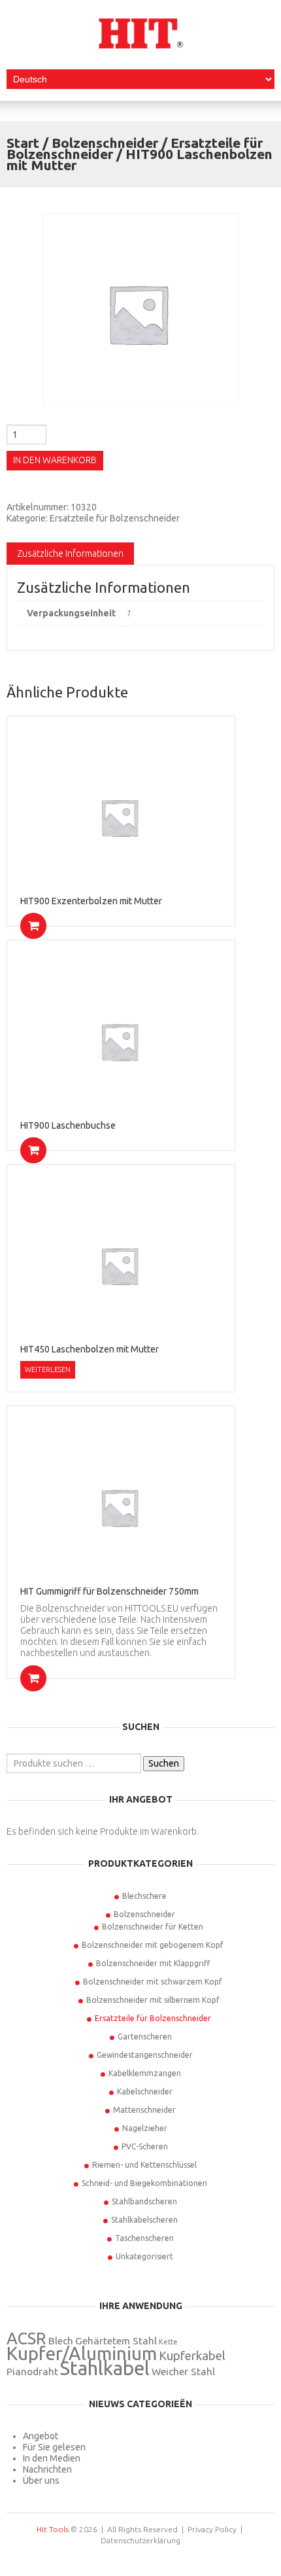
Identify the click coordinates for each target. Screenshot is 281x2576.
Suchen (164, 1763)
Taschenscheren (144, 2238)
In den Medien (52, 2458)
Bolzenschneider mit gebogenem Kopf (153, 1945)
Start (23, 143)
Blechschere (144, 1896)
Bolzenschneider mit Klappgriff (153, 1963)
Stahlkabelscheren (144, 2220)
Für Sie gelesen (54, 2447)
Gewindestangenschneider (145, 2055)
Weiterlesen (48, 1369)
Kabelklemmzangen (145, 2073)
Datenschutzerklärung (140, 2540)
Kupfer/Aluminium (82, 2353)
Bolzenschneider (105, 143)
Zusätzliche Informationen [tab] (70, 554)
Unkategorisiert (144, 2256)
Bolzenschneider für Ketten (153, 1927)
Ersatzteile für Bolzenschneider (115, 518)
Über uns (41, 2480)
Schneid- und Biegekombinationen (144, 2183)
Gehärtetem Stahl (116, 2341)
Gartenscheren (145, 2037)
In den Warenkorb (55, 460)
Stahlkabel (105, 2368)
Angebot (41, 2436)
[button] (33, 926)
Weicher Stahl (183, 2372)
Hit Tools (53, 2529)
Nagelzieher (145, 2128)
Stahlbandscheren (144, 2201)
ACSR (26, 2338)
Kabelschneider (145, 2091)
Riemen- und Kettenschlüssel (144, 2165)
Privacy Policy (212, 2529)
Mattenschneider (144, 2110)
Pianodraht (32, 2372)
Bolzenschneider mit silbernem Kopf (153, 2000)
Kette (168, 2342)
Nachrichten (47, 2469)
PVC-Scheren (145, 2146)
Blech (61, 2341)
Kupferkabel (192, 2356)
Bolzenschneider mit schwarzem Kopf (153, 1982)
